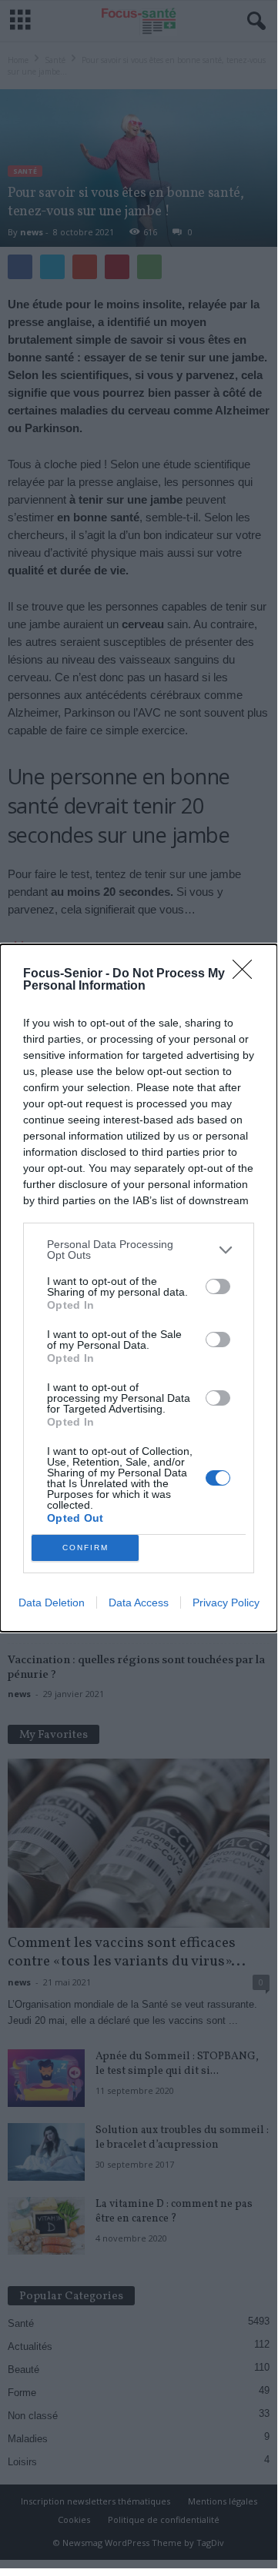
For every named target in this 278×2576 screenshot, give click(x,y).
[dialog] (139, 1288)
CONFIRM (85, 1548)
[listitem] (139, 1250)
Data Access (139, 1603)
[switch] (218, 1286)
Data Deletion (52, 1603)
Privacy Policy (226, 1603)
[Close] (247, 974)
